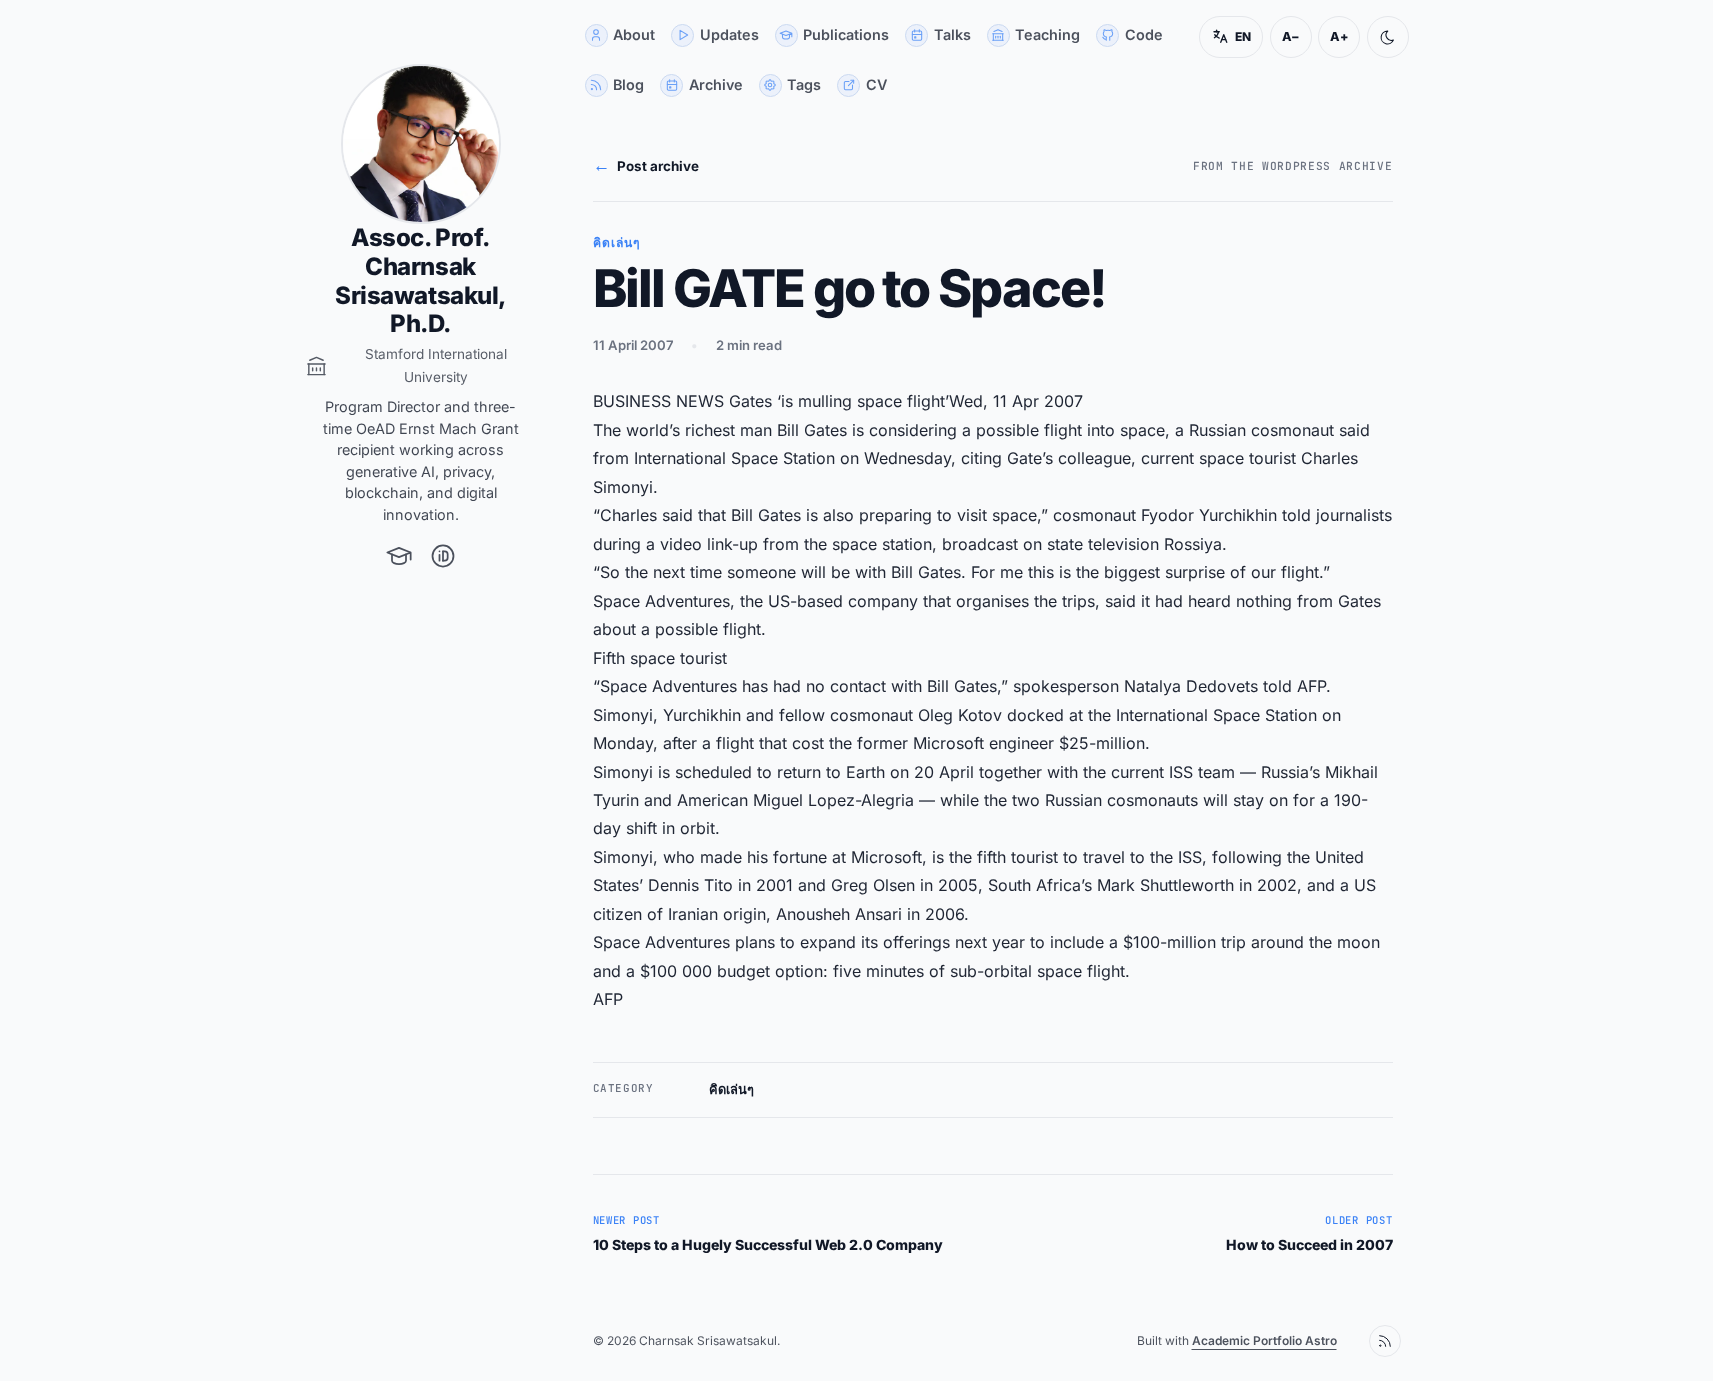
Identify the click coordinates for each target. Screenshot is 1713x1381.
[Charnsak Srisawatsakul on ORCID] (443, 556)
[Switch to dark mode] (1388, 37)
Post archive (646, 165)
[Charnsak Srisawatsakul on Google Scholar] (399, 556)
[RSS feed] (1385, 1341)
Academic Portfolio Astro (1264, 1340)
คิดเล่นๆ (731, 1089)
